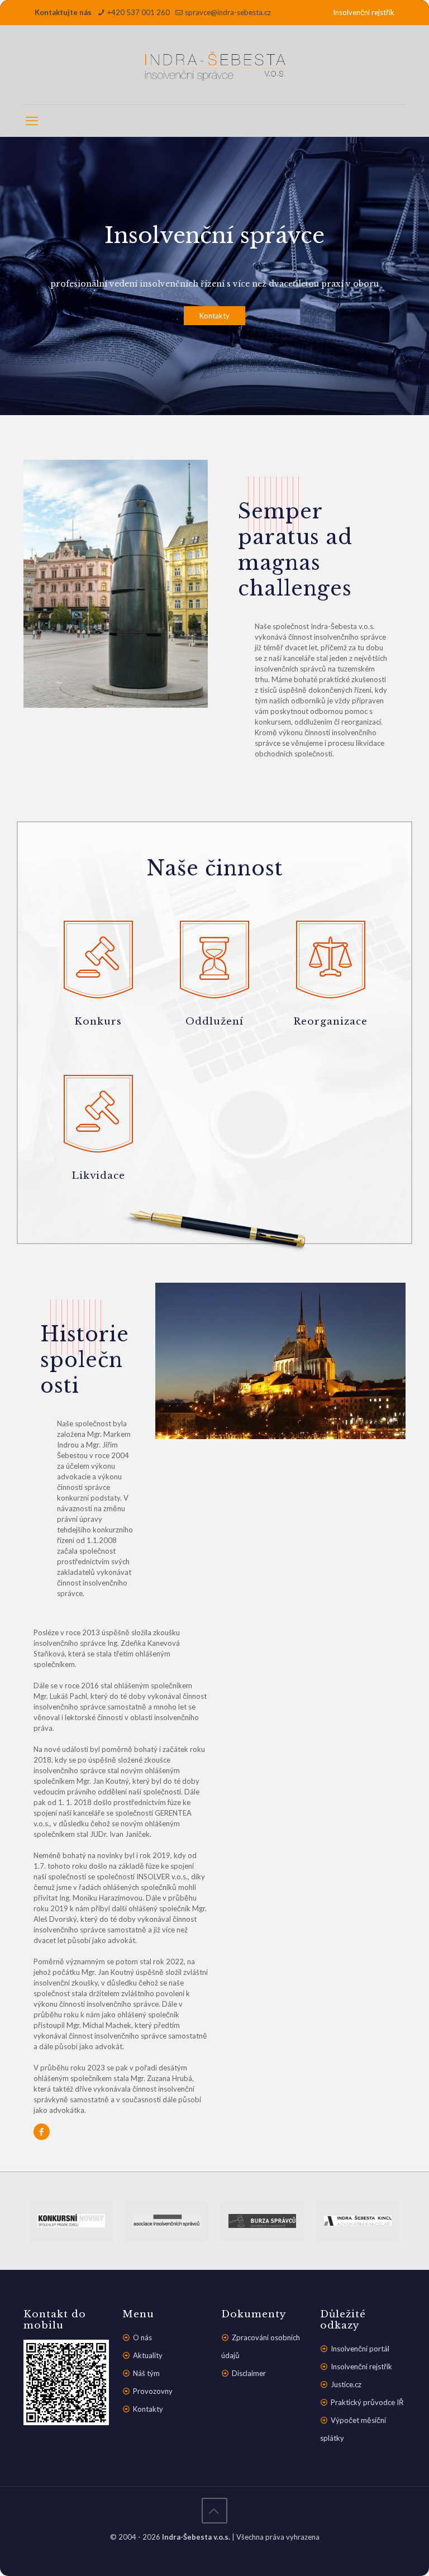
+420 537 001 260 (139, 12)
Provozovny (153, 2391)
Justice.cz (346, 2384)
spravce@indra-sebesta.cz (228, 12)
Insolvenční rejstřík (364, 12)
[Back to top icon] (214, 2511)
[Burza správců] (262, 2221)
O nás (142, 2337)
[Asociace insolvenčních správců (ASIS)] (167, 2221)
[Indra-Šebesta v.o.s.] (214, 65)
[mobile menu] (33, 121)
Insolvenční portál (360, 2349)
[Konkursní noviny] (71, 2221)
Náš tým (146, 2373)
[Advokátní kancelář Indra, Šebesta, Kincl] (358, 2221)
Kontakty (214, 316)
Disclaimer (249, 2373)
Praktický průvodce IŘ (367, 2402)
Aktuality (148, 2355)
